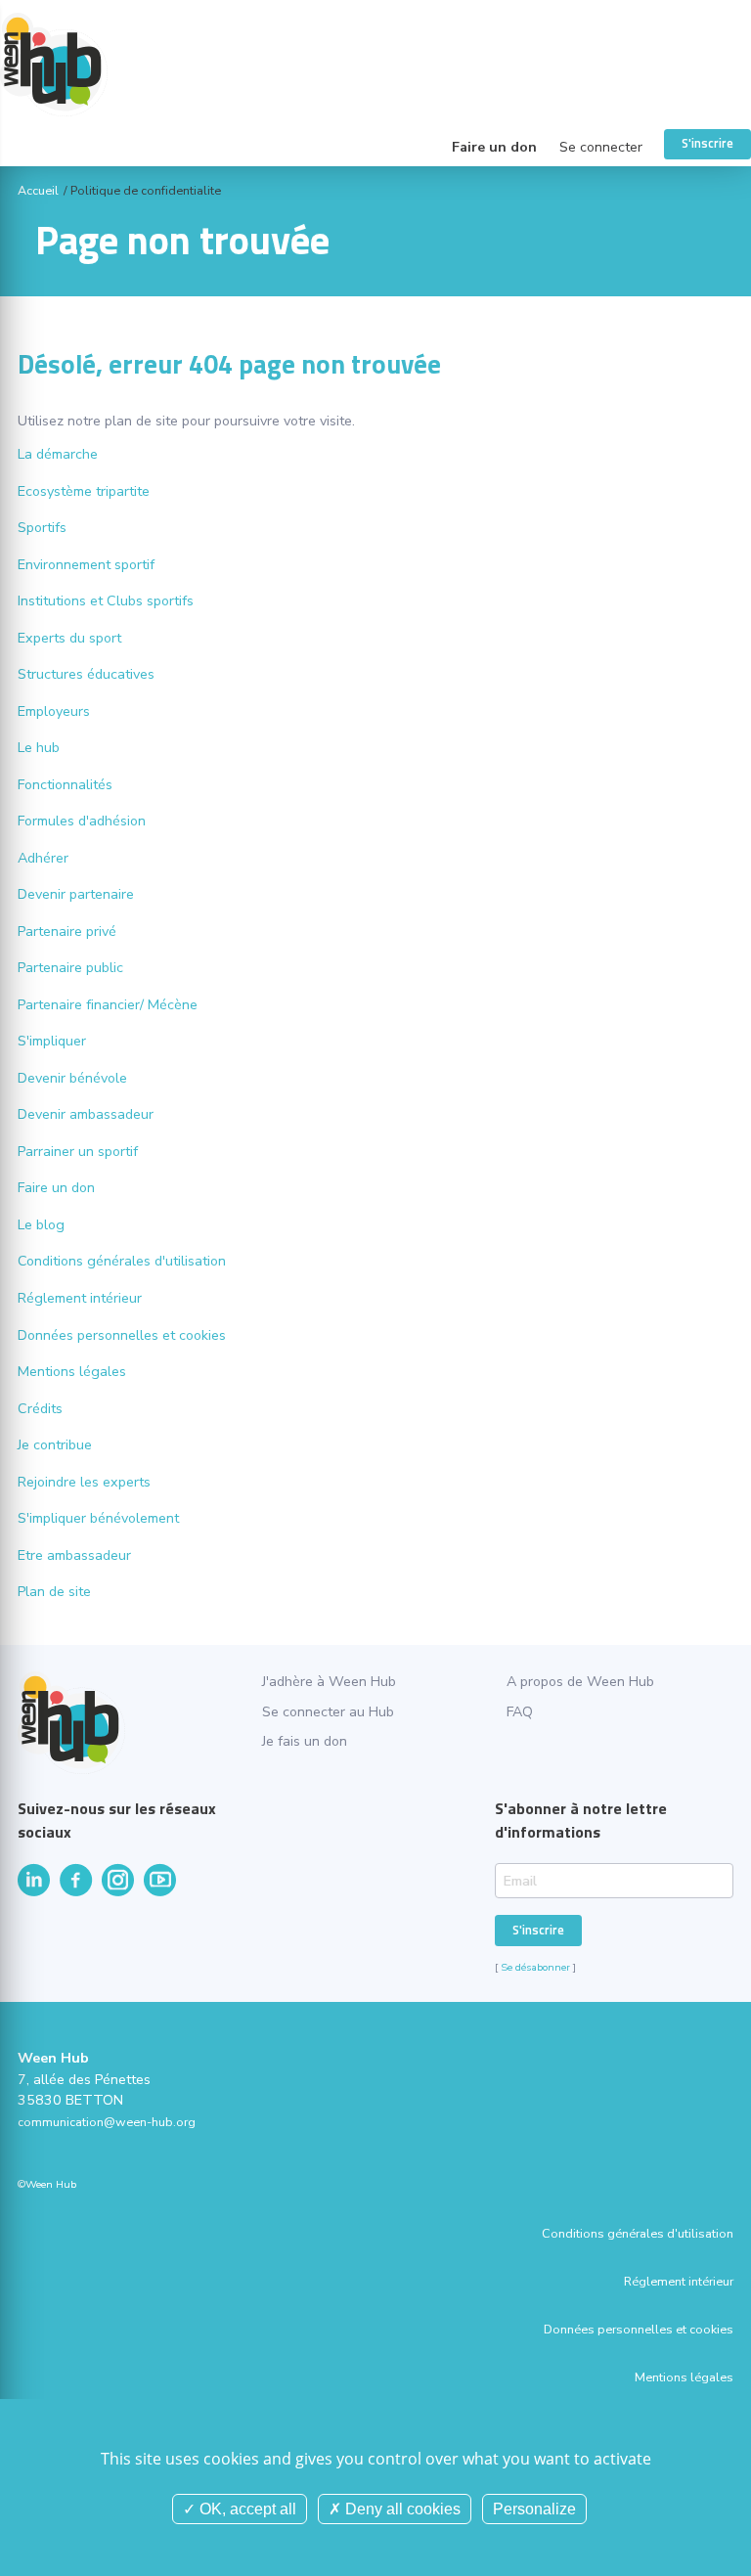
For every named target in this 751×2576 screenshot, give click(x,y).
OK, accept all (246, 2509)
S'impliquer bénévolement (98, 1518)
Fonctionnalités (65, 785)
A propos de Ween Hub (580, 1682)
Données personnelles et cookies (122, 1335)
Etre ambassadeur (74, 1555)
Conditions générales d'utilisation (122, 1261)
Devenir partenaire (76, 894)
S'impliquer (52, 1041)
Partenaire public (70, 968)
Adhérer (43, 858)
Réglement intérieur (80, 1298)
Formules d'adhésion (82, 821)
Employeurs (54, 711)
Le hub (39, 748)
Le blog (41, 1225)
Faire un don (494, 147)
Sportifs (42, 528)
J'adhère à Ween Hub (329, 1682)
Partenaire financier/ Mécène (108, 1005)
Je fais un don (305, 1741)
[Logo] (375, 64)
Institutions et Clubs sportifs (106, 601)
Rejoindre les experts (84, 1482)
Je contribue (55, 1445)
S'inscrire (707, 143)
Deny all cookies (401, 2509)
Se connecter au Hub (328, 1712)
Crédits (40, 1409)
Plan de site (54, 1592)
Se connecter (601, 147)
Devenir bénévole (72, 1078)
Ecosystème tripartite (84, 491)
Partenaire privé (67, 932)
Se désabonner (535, 1967)
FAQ (520, 1712)
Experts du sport (69, 638)
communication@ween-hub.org (107, 2122)
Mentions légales (72, 1372)
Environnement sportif (86, 565)
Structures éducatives (86, 674)
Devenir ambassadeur (86, 1114)
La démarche (58, 454)
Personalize (534, 2509)
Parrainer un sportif (78, 1152)
